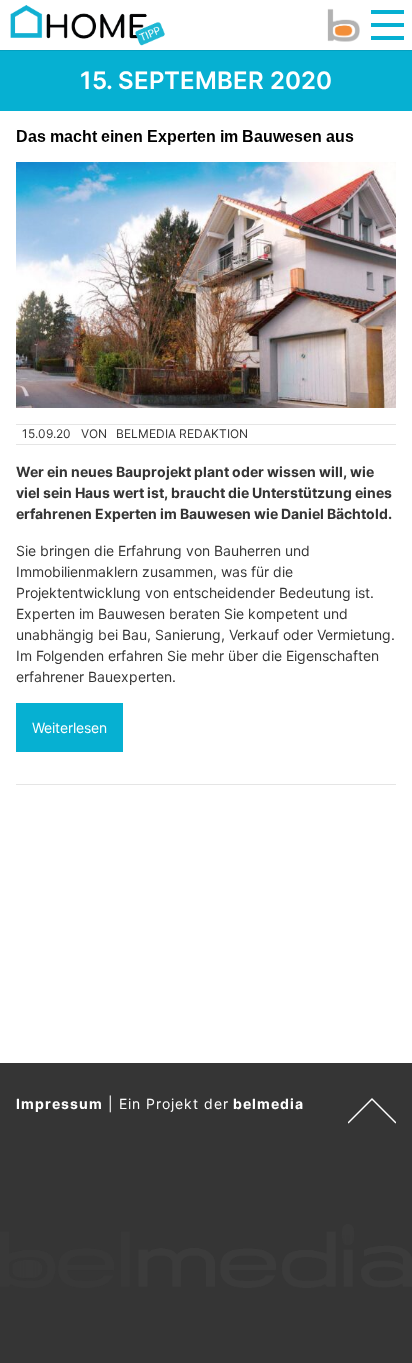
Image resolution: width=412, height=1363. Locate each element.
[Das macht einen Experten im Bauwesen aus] (206, 285)
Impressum (59, 1103)
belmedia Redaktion (182, 433)
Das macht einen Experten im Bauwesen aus (185, 136)
